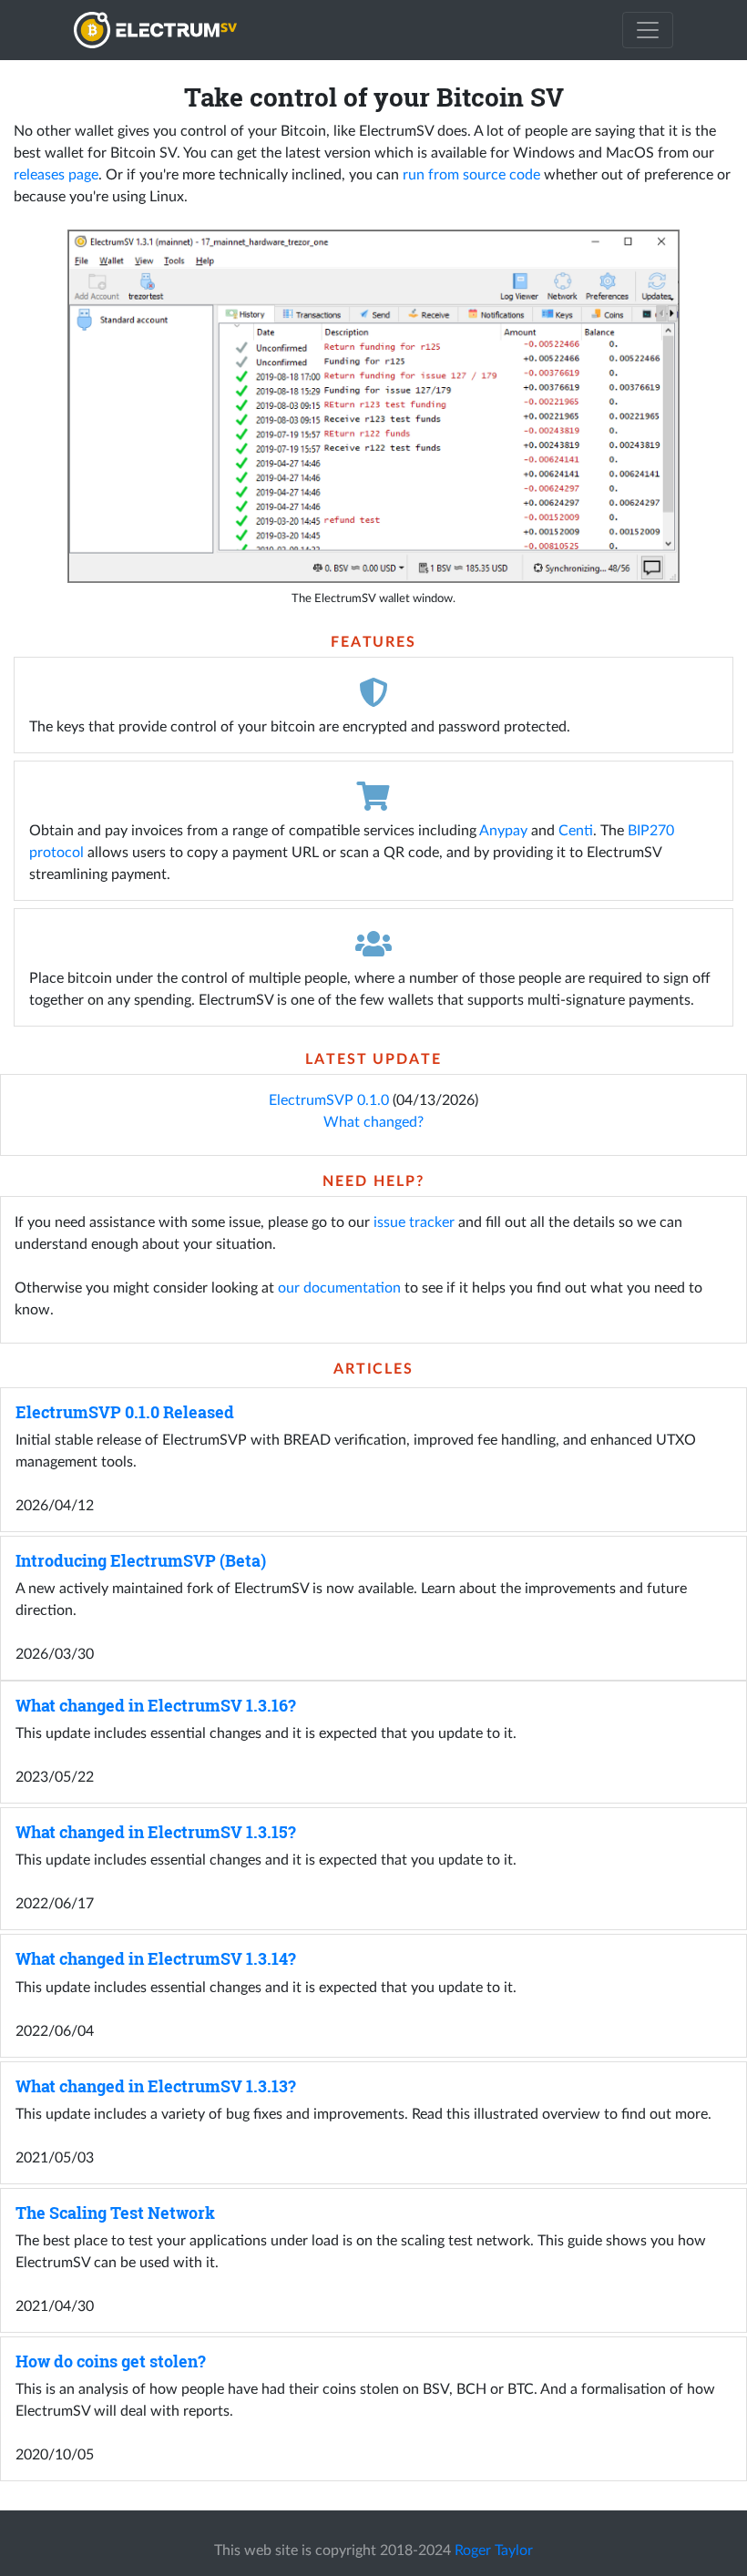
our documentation (339, 1288)
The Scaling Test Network (115, 2213)
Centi (576, 831)
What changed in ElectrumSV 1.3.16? (156, 1706)
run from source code (471, 175)
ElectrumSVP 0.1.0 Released (125, 1412)
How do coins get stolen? (111, 2361)
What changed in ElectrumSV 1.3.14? (156, 1959)
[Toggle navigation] (648, 30)
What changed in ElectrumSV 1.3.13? (156, 2086)
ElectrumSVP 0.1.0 (329, 1100)
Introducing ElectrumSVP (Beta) (141, 1561)
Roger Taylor (494, 2550)
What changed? (373, 1122)
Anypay (503, 831)
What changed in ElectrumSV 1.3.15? (156, 1832)
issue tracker (414, 1222)
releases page (56, 175)
